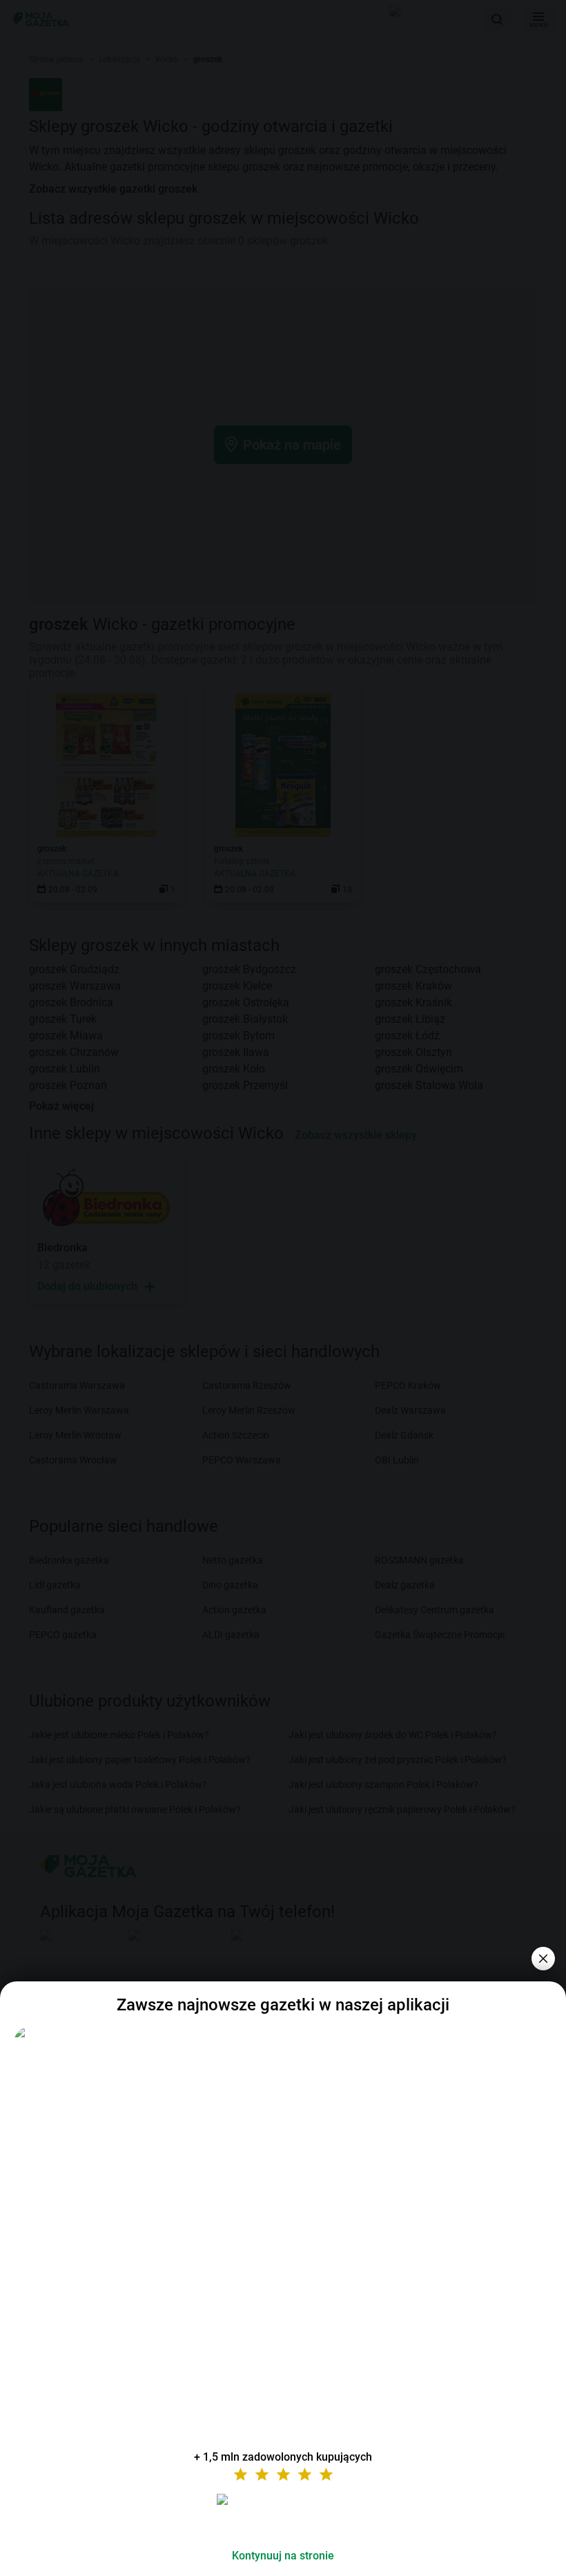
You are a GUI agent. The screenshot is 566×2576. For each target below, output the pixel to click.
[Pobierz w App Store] (283, 2516)
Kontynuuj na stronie (283, 2556)
